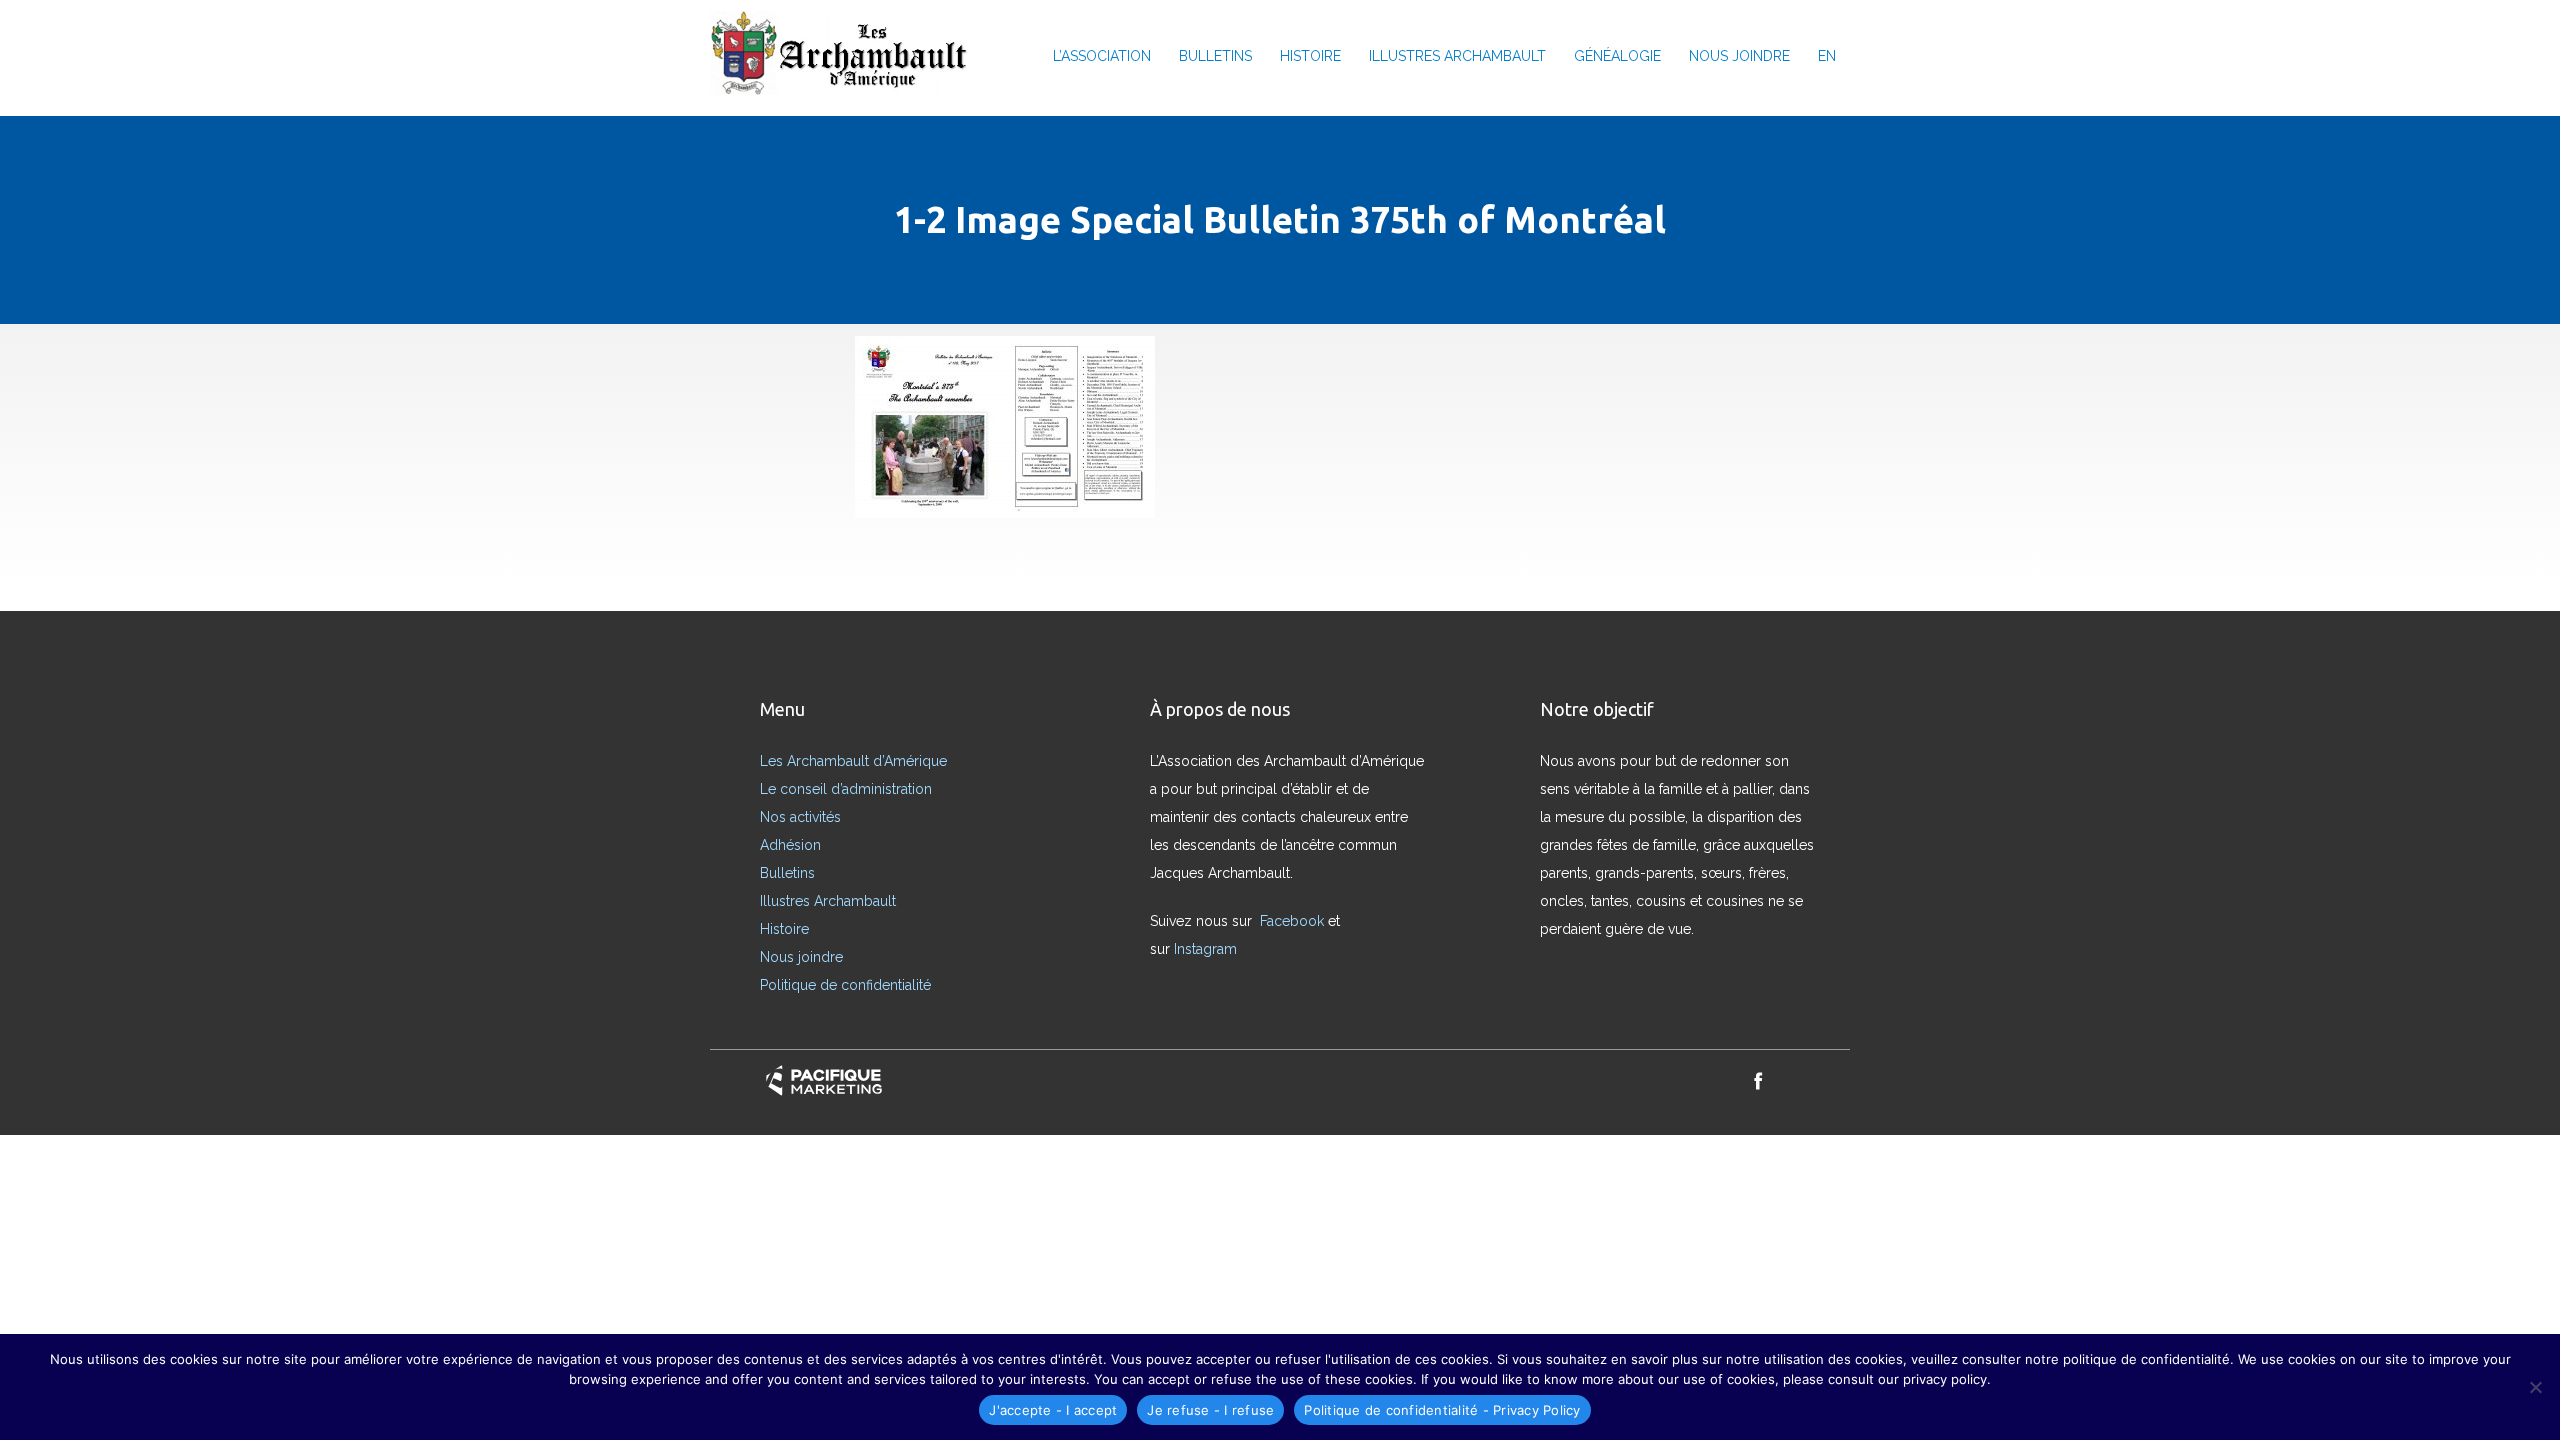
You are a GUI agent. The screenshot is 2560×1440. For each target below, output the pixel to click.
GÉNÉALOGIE (1617, 56)
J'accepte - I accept (1053, 1410)
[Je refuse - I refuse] (2535, 1387)
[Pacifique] (824, 1080)
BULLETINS (1215, 56)
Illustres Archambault (828, 901)
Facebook (1294, 921)
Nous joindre (801, 957)
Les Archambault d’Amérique (853, 761)
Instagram (1207, 949)
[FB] (1758, 1080)
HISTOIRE (1310, 56)
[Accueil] (845, 55)
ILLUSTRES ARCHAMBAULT (1457, 56)
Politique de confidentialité (845, 985)
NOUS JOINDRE (1739, 56)
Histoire (784, 929)
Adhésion (790, 845)
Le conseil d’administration (846, 789)
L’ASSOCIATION (1102, 56)
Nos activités (800, 817)
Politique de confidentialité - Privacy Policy (1442, 1410)
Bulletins (787, 873)
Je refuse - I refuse (1210, 1410)
